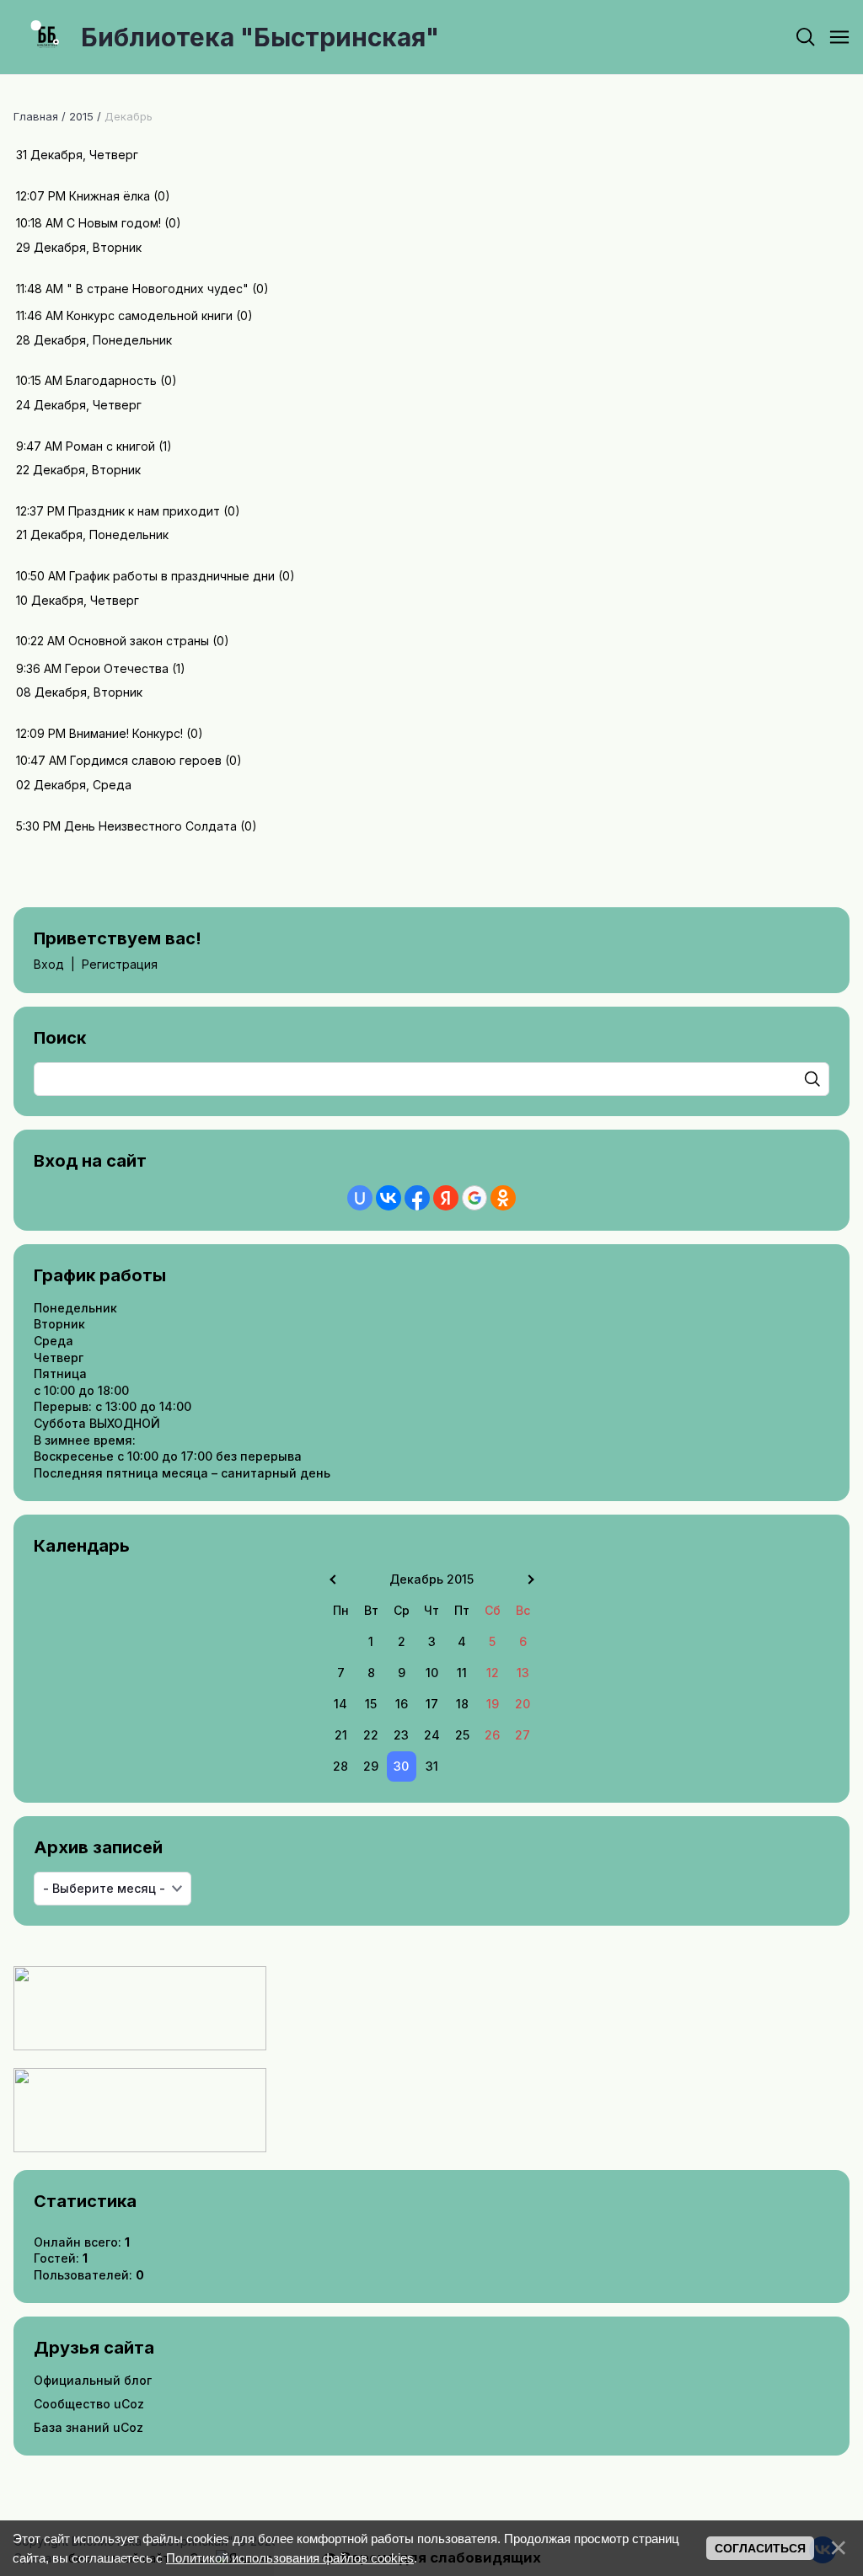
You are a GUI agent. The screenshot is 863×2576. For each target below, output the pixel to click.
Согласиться (760, 2548)
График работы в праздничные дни (172, 576)
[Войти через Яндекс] (446, 1198)
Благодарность (111, 380)
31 (432, 1766)
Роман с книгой (110, 446)
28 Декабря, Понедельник (94, 340)
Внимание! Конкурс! (126, 733)
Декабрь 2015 (431, 1579)
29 (371, 1766)
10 (432, 1673)
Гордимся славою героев (146, 760)
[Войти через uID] (360, 1198)
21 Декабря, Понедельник (92, 534)
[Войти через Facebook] (417, 1198)
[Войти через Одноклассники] (503, 1198)
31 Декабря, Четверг (77, 155)
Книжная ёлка (110, 196)
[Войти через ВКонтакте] (389, 1198)
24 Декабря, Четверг (79, 405)
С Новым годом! (114, 223)
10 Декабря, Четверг (78, 600)
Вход (49, 964)
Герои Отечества (117, 668)
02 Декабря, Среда (74, 785)
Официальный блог (93, 2380)
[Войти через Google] (474, 1198)
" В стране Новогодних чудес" (158, 289)
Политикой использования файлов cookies (290, 2558)
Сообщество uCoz (89, 2404)
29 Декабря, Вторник (79, 247)
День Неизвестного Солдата (150, 826)
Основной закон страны (139, 641)
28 (340, 1766)
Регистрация (120, 964)
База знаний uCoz (88, 2427)
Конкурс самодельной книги (150, 315)
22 (371, 1735)
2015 (81, 116)
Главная (36, 116)
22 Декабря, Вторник (78, 470)
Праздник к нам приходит (144, 511)
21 (341, 1735)
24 (432, 1735)
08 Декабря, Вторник (79, 692)
